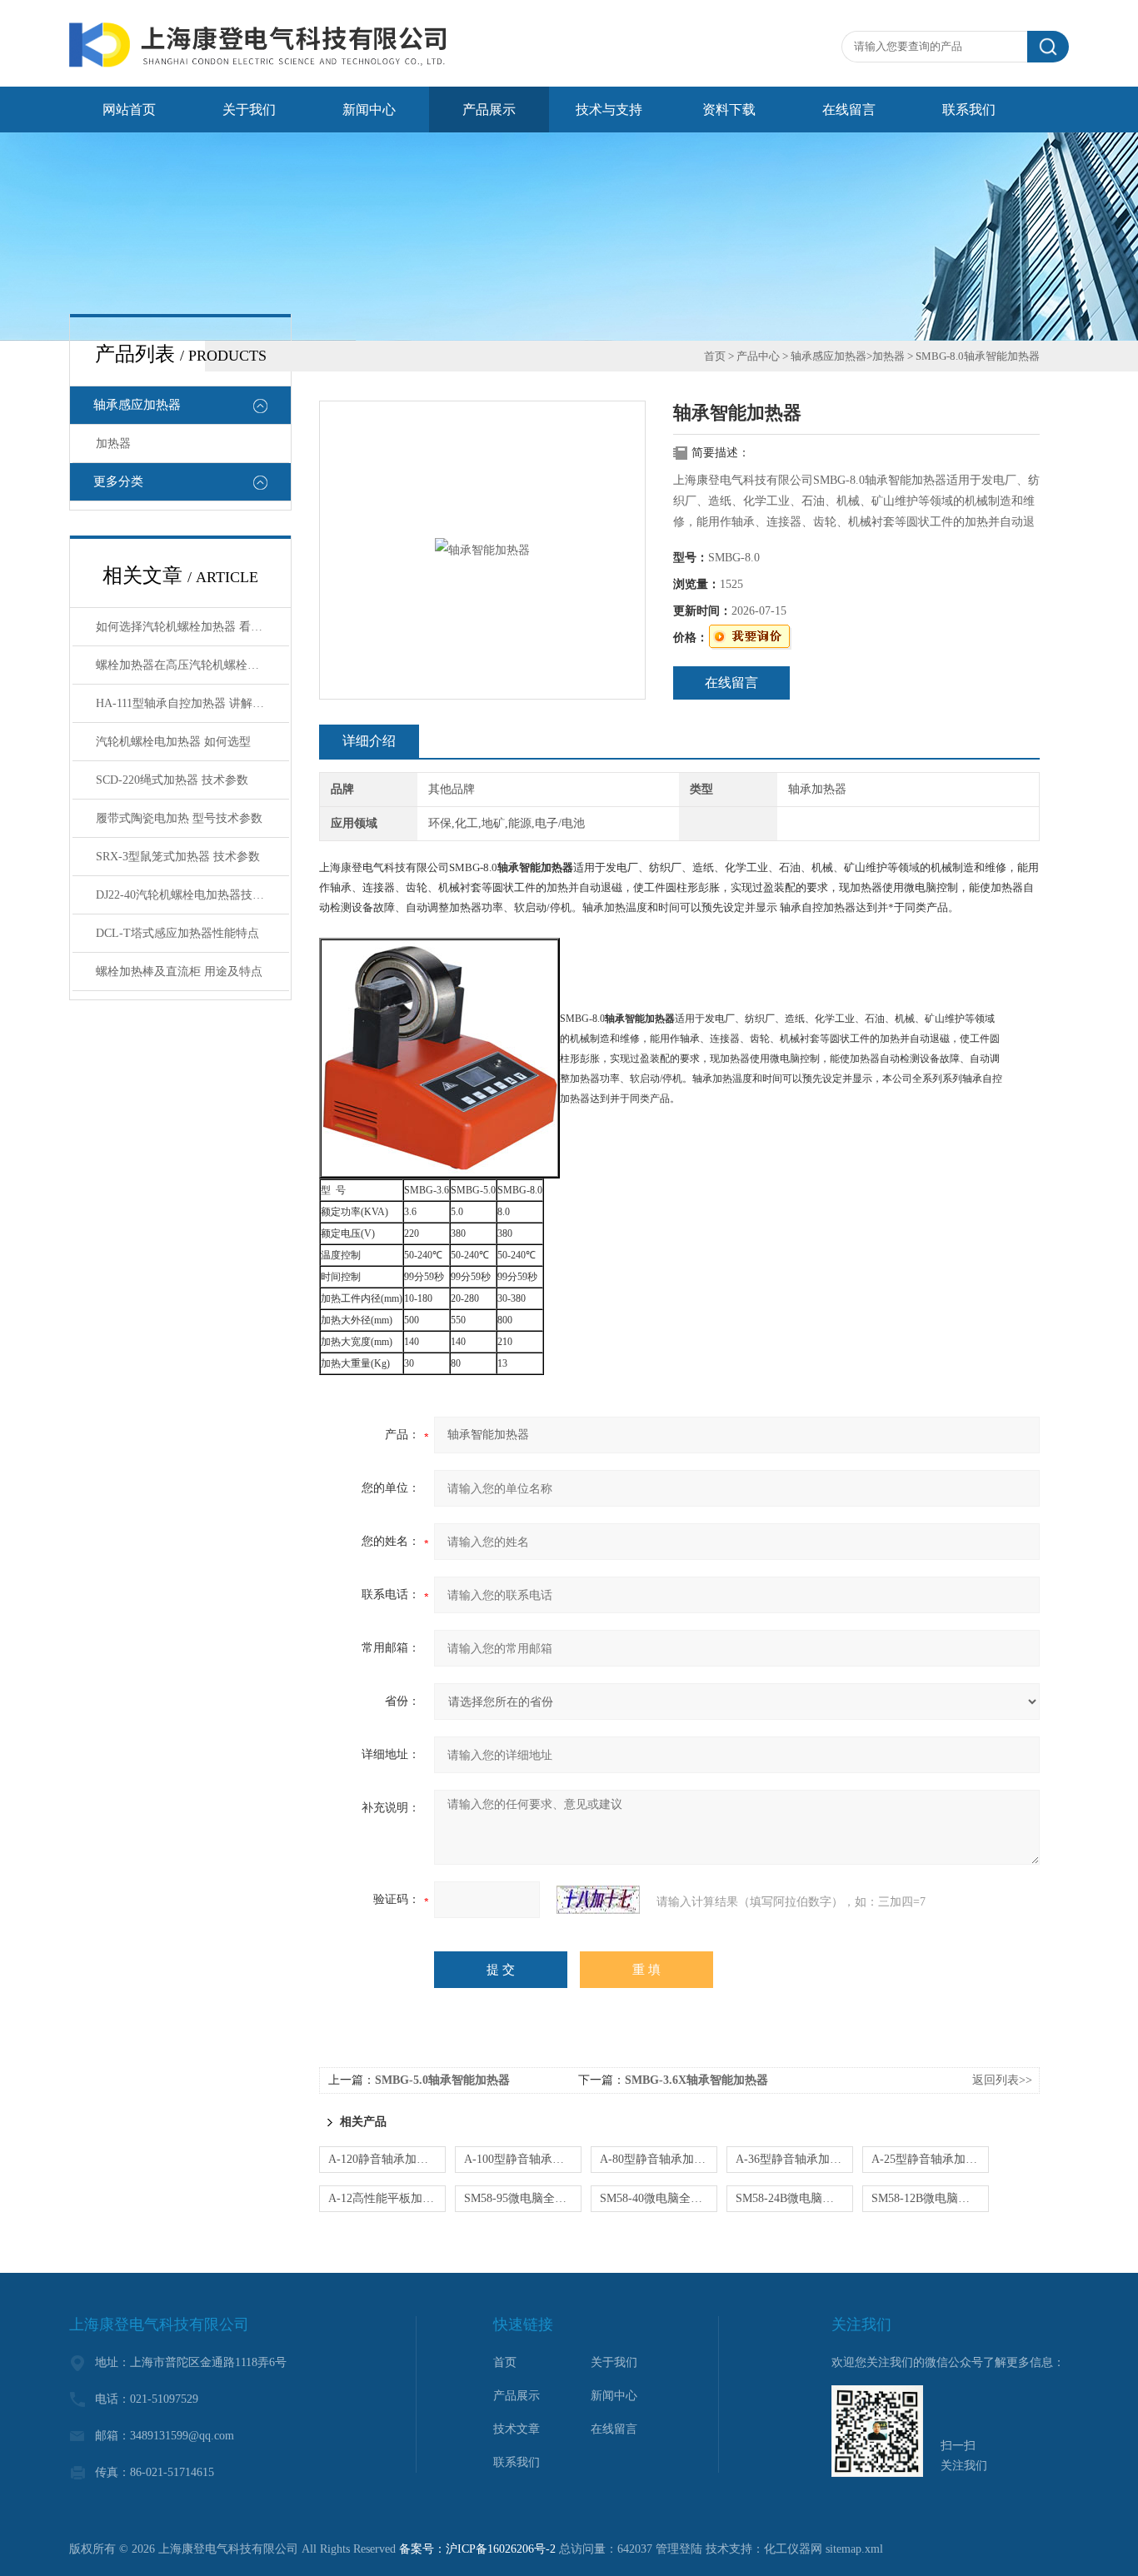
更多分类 (118, 481)
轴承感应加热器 (137, 405)
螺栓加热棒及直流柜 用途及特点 (179, 972)
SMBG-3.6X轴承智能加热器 (696, 2080)
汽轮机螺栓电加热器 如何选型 (173, 742)
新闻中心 (369, 110)
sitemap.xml (854, 2549)
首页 (715, 356)
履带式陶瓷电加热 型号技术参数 (179, 818)
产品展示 (489, 110)
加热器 (113, 443)
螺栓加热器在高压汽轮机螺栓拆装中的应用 (192, 665)
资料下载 (729, 110)
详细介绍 (369, 741)
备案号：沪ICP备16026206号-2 (477, 2549)
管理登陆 (679, 2549)
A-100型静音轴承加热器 (523, 2159)
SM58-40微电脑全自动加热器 (659, 2198)
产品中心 (758, 356)
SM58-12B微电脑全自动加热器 (930, 2198)
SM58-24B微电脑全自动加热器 (794, 2198)
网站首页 (129, 110)
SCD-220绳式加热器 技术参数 (172, 780)
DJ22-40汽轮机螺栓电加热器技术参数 (192, 895)
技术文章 (517, 2429)
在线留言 (849, 110)
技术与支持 (609, 110)
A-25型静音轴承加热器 (930, 2159)
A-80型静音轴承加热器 (659, 2159)
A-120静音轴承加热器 (384, 2159)
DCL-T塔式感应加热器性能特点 (177, 933)
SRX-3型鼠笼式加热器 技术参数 (178, 857)
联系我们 (969, 110)
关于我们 (249, 110)
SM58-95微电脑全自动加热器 (523, 2198)
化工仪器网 (793, 2549)
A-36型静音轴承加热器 (794, 2159)
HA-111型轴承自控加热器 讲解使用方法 (192, 703)
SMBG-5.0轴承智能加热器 (442, 2080)
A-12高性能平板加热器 (387, 2198)
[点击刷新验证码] (598, 1900)
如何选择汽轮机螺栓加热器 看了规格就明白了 (192, 627)
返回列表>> (1002, 2080)
